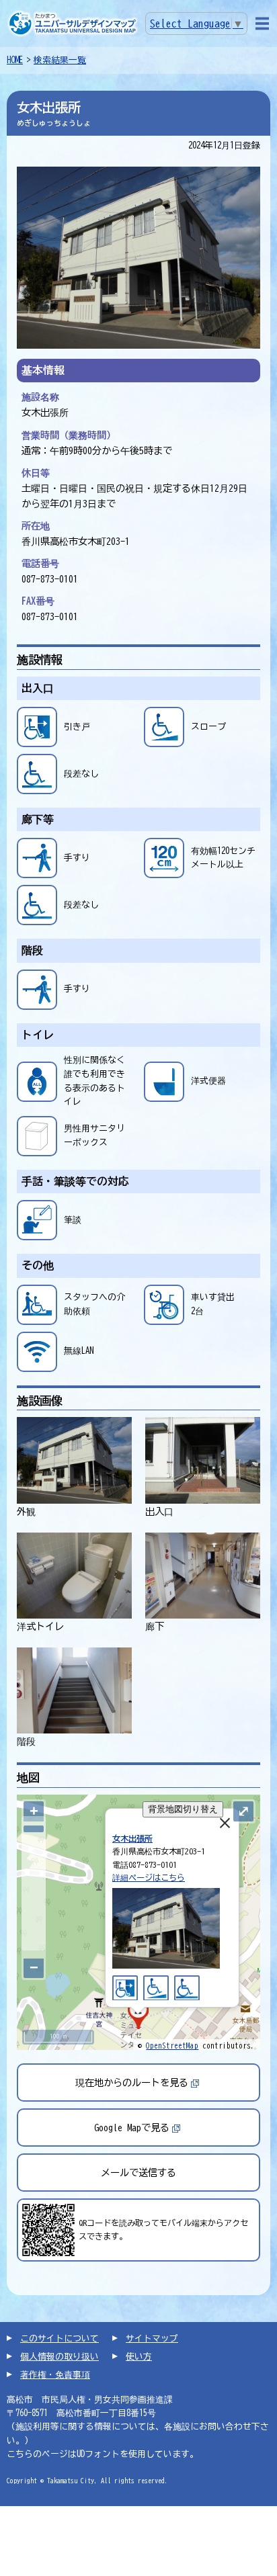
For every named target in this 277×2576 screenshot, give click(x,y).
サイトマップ (152, 2338)
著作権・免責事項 (55, 2375)
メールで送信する (138, 2173)
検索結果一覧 (60, 60)
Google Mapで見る (132, 2128)
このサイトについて (60, 2338)
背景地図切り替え (183, 1809)
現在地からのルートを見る (132, 2083)
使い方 (139, 2357)
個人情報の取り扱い (60, 2357)
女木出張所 (132, 1838)
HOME (15, 60)
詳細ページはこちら (149, 1877)
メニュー (262, 24)
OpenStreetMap (172, 2046)
